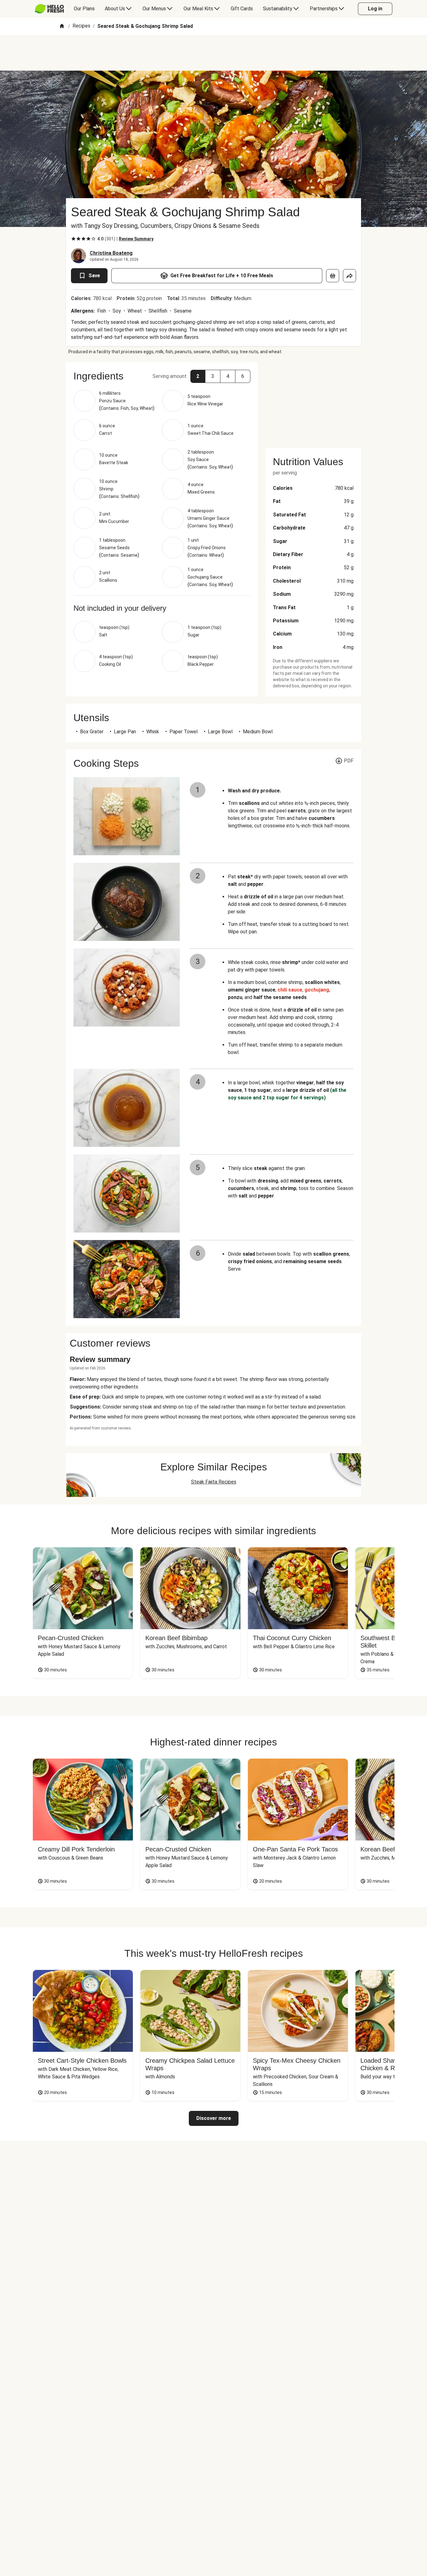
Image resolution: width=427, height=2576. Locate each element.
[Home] (62, 26)
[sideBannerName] (313, 401)
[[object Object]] (333, 276)
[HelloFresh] (49, 9)
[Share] (349, 276)
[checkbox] (73, 239)
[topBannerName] (213, 53)
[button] (198, 376)
